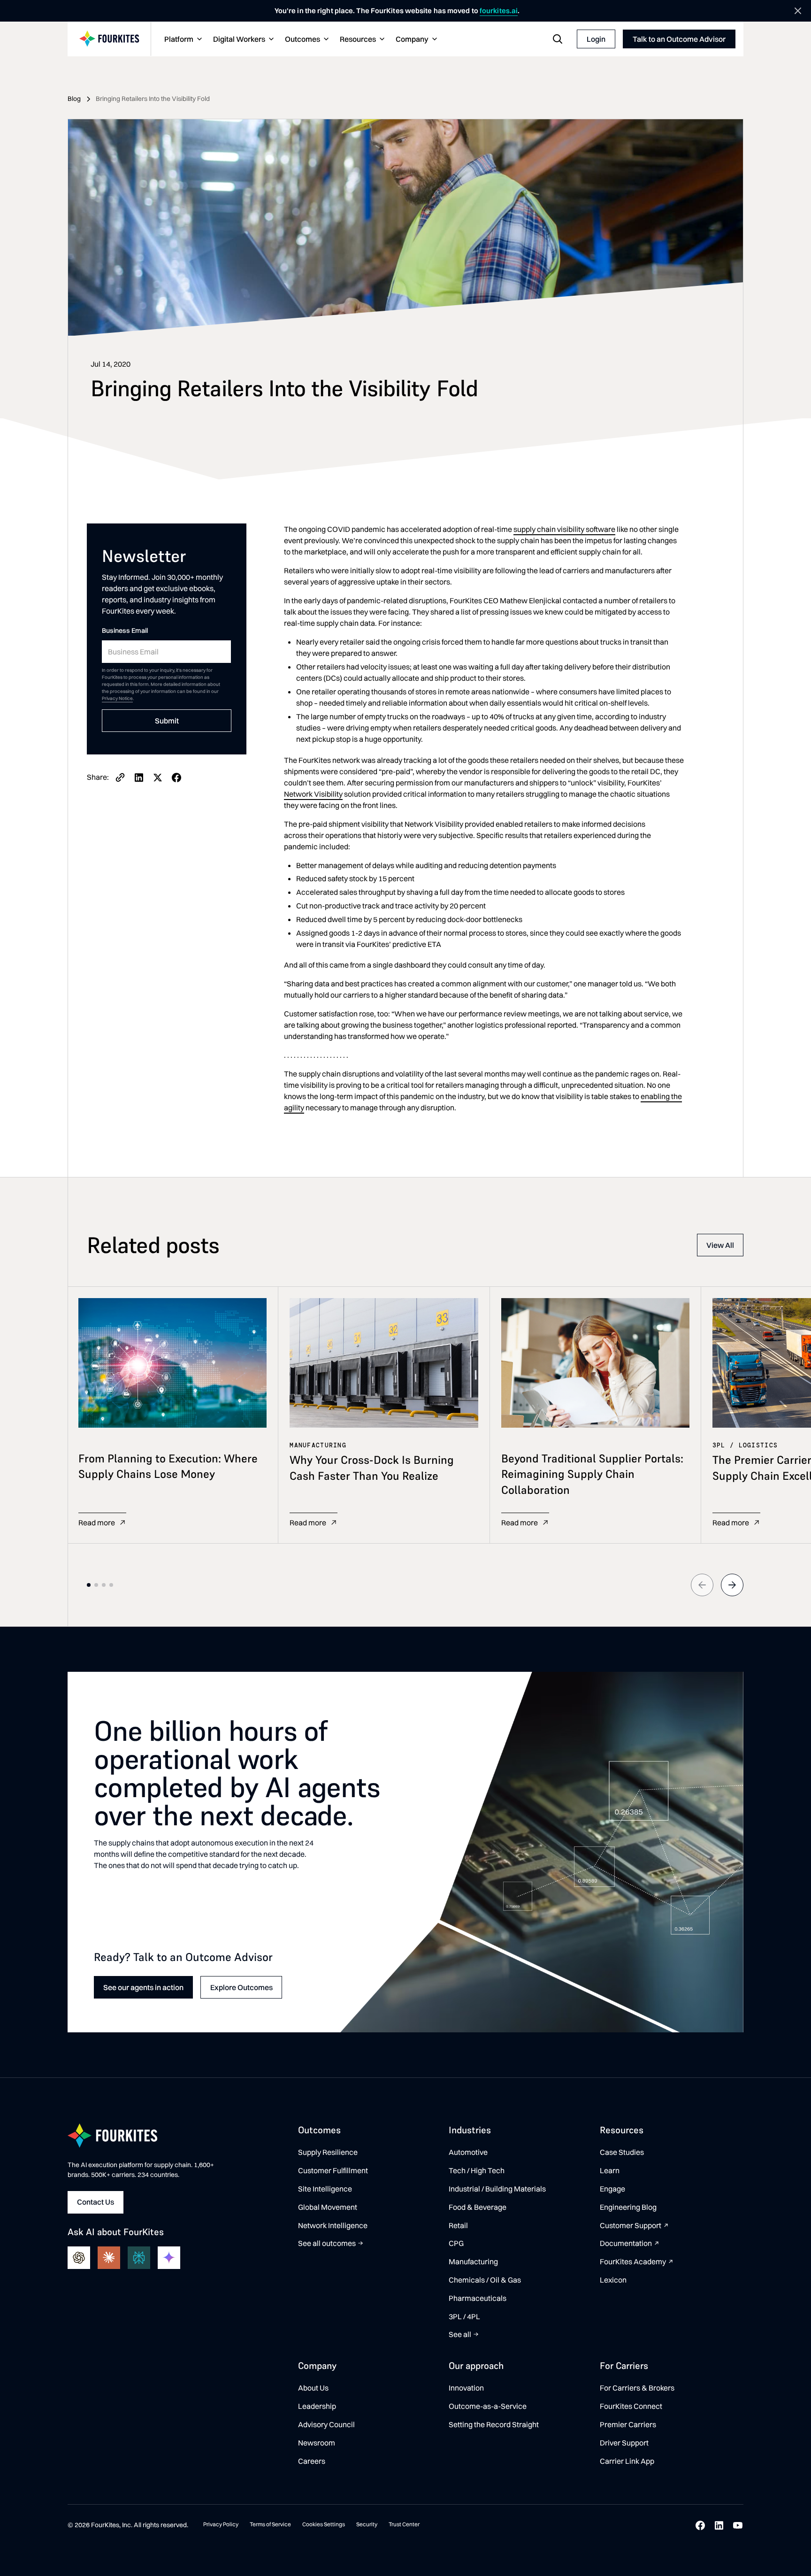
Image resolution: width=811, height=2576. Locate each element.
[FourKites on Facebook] (700, 2525)
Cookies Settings (324, 2524)
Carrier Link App (627, 2461)
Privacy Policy (221, 2524)
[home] (109, 39)
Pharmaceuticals (478, 2298)
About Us (313, 2388)
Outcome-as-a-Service (488, 2406)
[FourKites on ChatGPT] (79, 2258)
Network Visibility (313, 794)
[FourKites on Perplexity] (139, 2258)
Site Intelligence (325, 2189)
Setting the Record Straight (494, 2424)
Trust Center (404, 2524)
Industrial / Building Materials (497, 2189)
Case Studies (622, 2152)
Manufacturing (473, 2261)
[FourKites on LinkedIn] (719, 2525)
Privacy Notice (117, 699)
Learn (610, 2170)
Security (367, 2524)
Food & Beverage (478, 2207)
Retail (458, 2225)
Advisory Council (326, 2424)
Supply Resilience (328, 2152)
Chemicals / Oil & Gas (485, 2280)
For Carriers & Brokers (637, 2388)
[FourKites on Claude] (109, 2258)
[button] (182, 39)
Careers (312, 2461)
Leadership (317, 2406)
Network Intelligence (333, 2225)
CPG (456, 2243)
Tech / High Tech (477, 2170)
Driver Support (624, 2443)
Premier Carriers (628, 2424)
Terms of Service (270, 2524)
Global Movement (328, 2207)
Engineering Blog (628, 2207)
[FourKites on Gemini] (169, 2258)
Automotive (468, 2152)
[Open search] (558, 39)
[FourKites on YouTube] (738, 2525)
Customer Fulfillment (333, 2170)
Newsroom (317, 2443)
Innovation (466, 2388)
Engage (612, 2189)
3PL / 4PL (464, 2316)
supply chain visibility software (564, 529)
